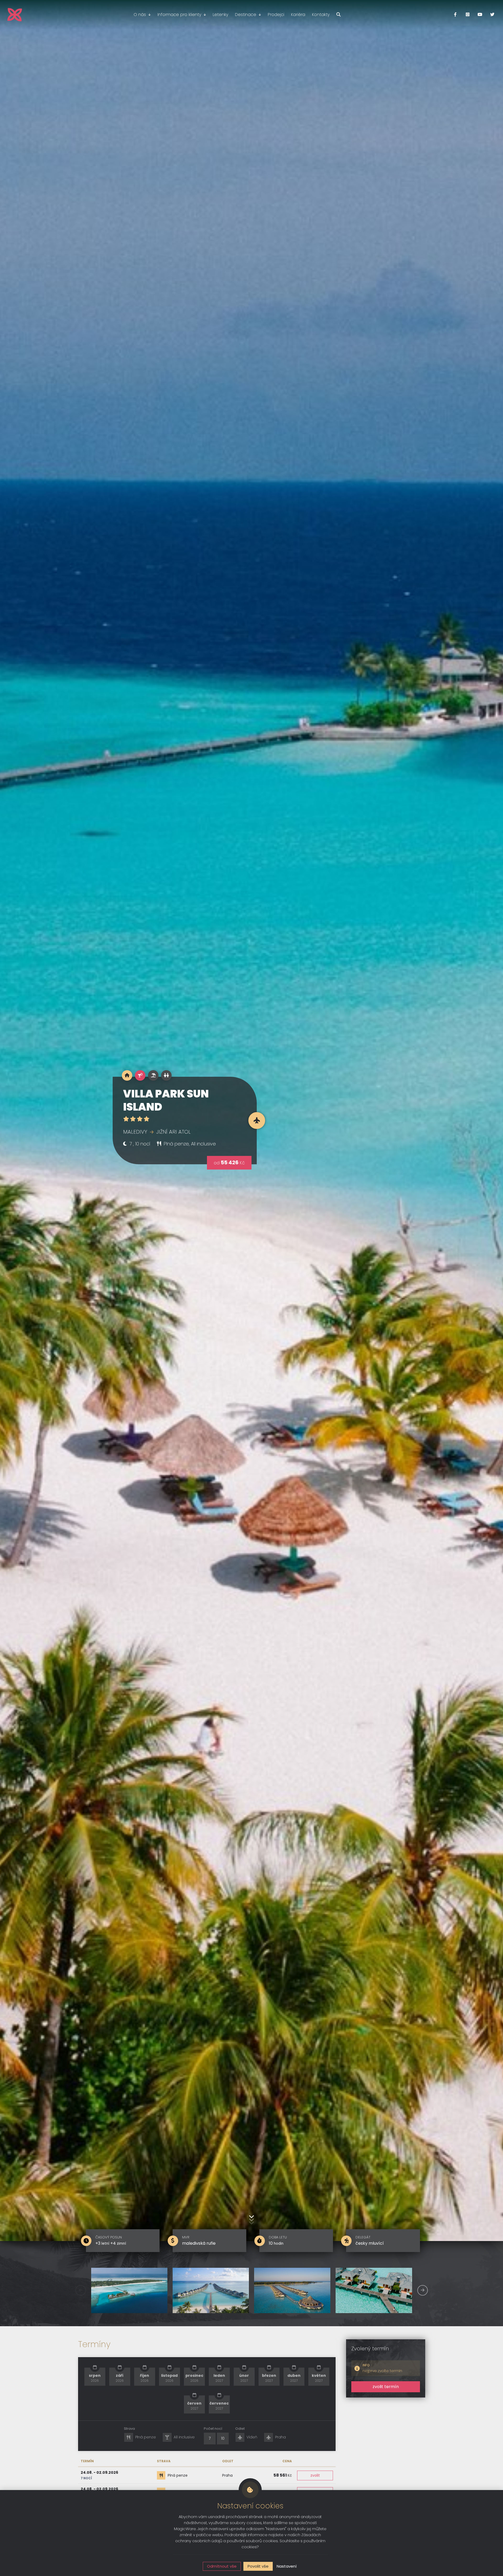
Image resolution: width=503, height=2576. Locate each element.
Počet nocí (213, 2429)
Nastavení (287, 2566)
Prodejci (276, 15)
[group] (129, 2290)
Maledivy (135, 1132)
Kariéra (298, 15)
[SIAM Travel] (15, 15)
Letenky (220, 15)
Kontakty (321, 15)
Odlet (240, 2429)
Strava (129, 2429)
